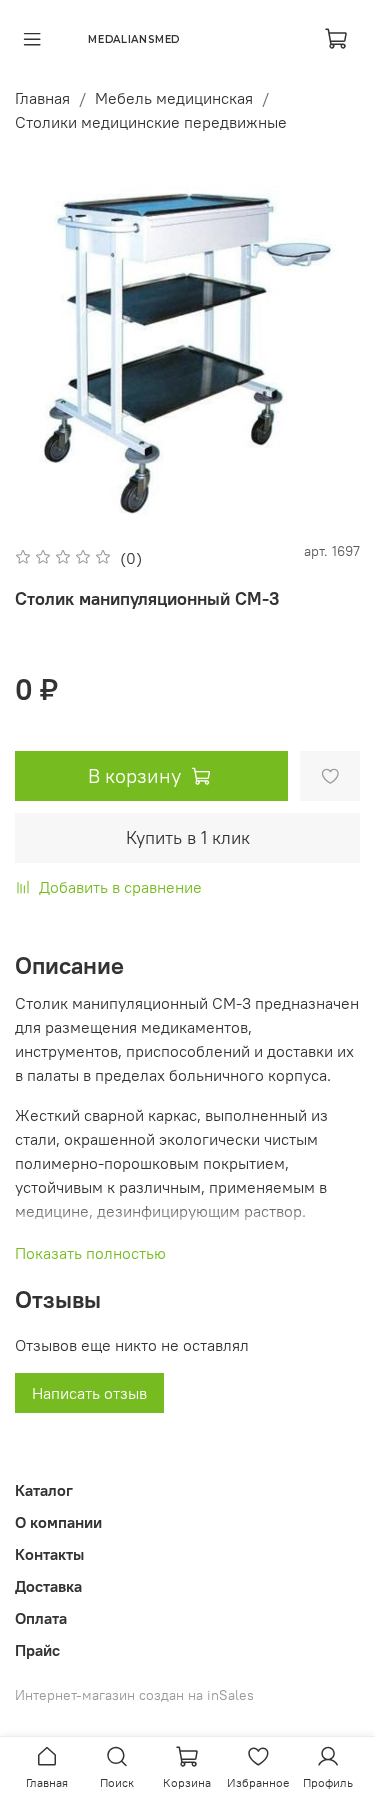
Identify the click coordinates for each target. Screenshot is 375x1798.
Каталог (44, 1490)
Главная (42, 98)
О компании (58, 1522)
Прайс (37, 1650)
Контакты (49, 1554)
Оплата (41, 1618)
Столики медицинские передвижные (151, 122)
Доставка (48, 1586)
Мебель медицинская (174, 98)
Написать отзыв (89, 1393)
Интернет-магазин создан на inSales (134, 1695)
